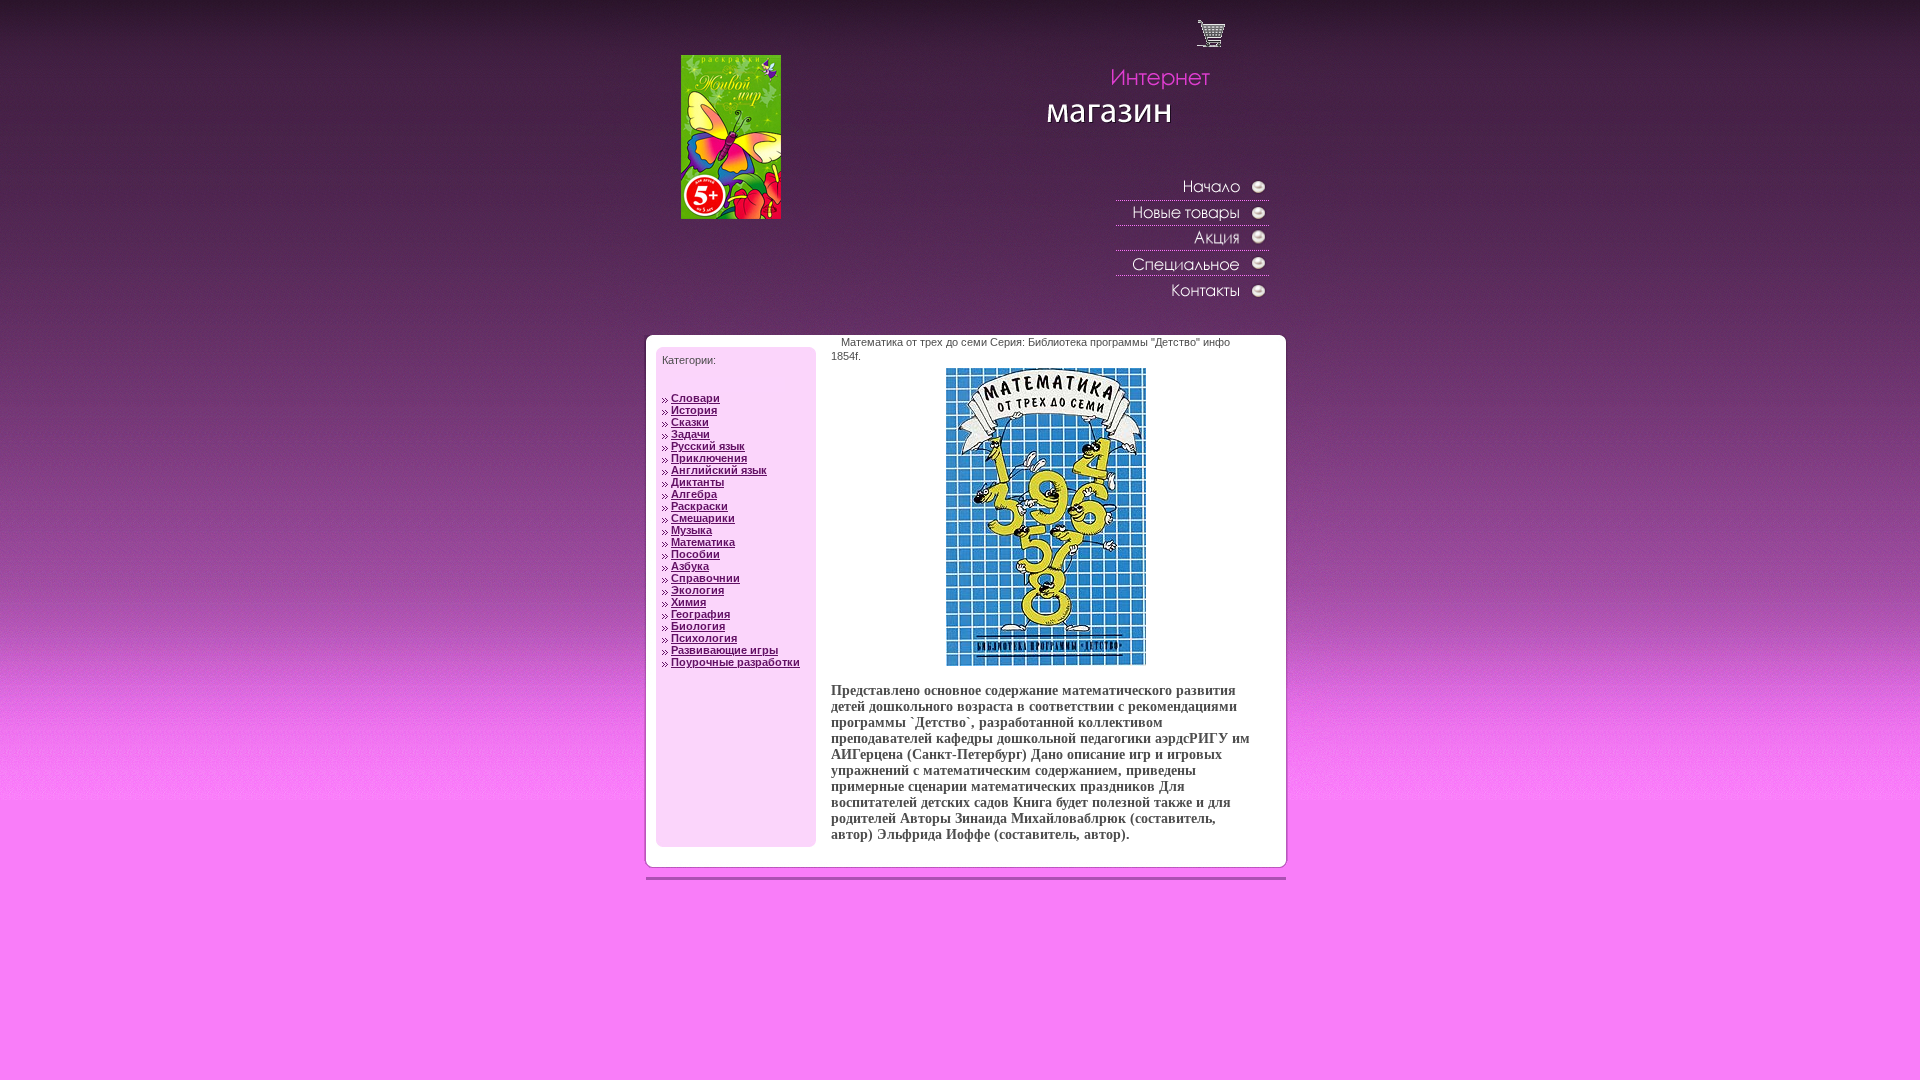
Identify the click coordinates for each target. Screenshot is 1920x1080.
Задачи (690, 434)
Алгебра (694, 494)
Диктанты (697, 482)
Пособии (695, 554)
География (700, 614)
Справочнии (705, 578)
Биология (698, 626)
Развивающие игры (724, 650)
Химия (688, 602)
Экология (697, 590)
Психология (704, 638)
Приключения (709, 458)
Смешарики (703, 518)
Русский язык (708, 446)
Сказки (690, 422)
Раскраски (699, 506)
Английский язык (719, 470)
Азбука (690, 566)
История (694, 410)
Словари (695, 398)
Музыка (691, 530)
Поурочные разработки (735, 662)
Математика (703, 542)
